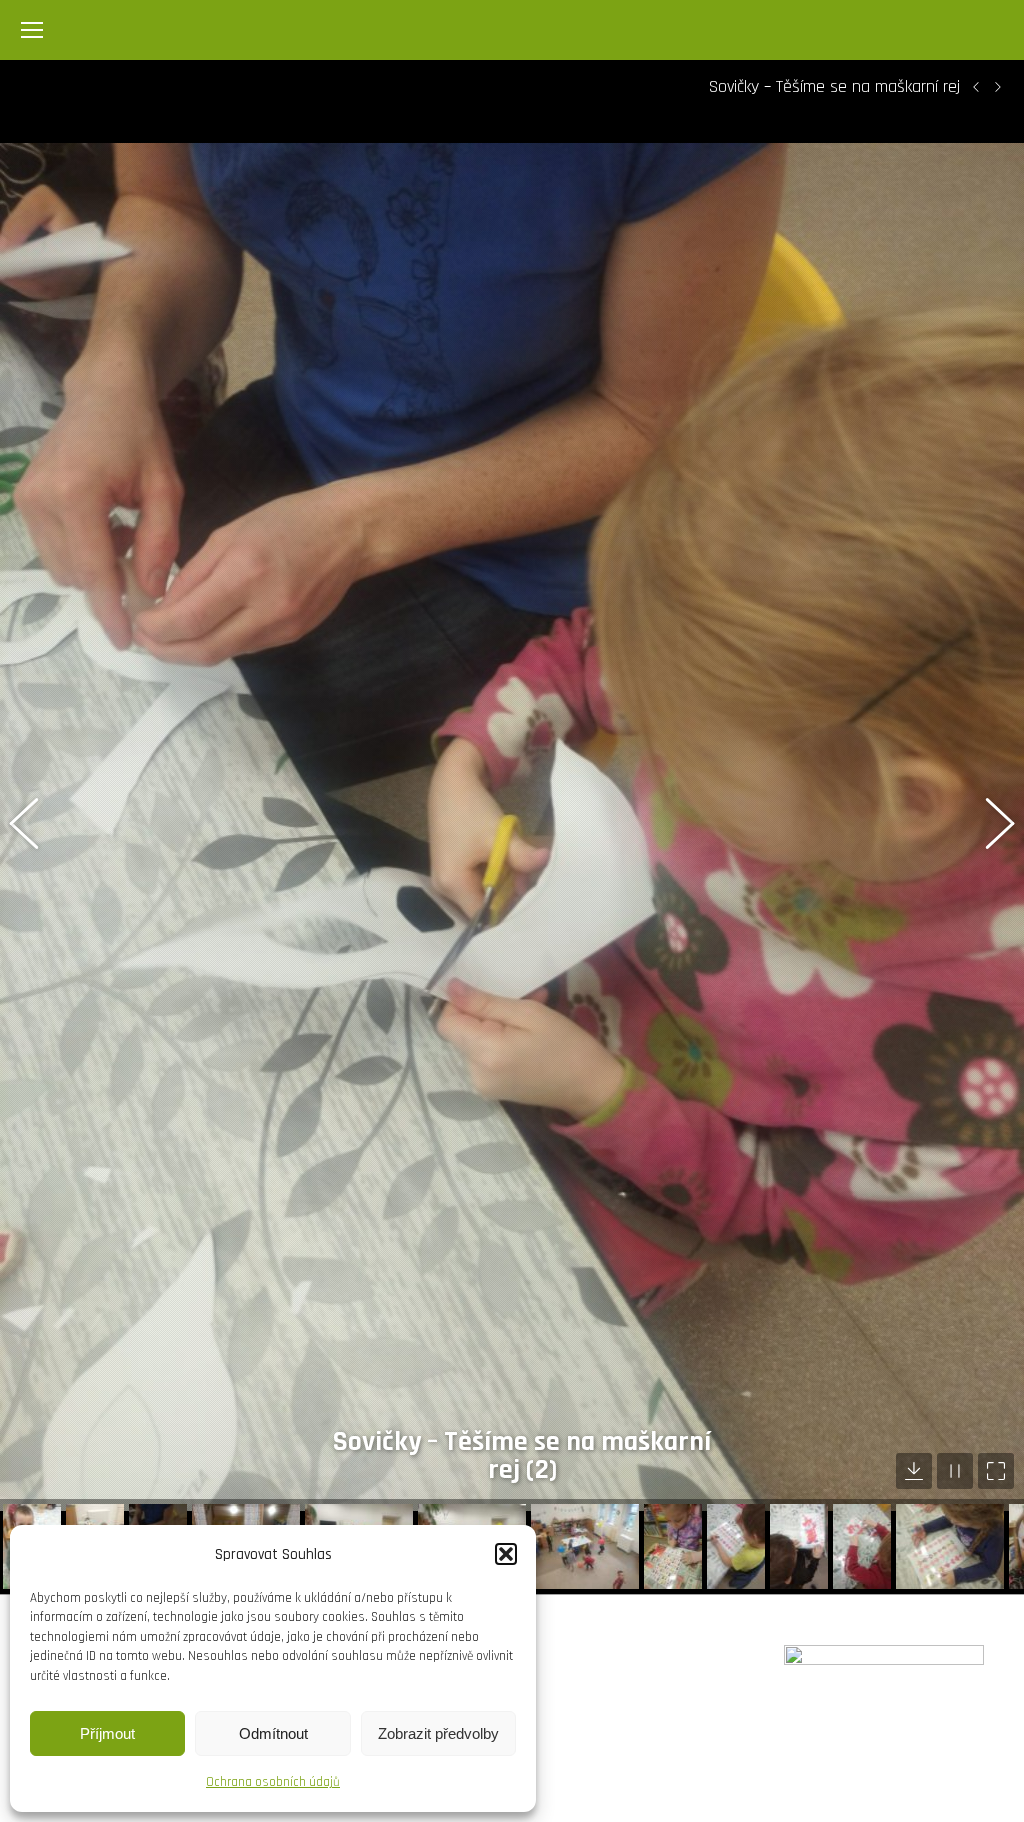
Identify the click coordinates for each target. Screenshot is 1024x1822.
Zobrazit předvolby (438, 1733)
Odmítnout (273, 1733)
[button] (506, 1554)
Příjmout (107, 1733)
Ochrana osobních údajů (273, 1782)
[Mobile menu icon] (32, 30)
